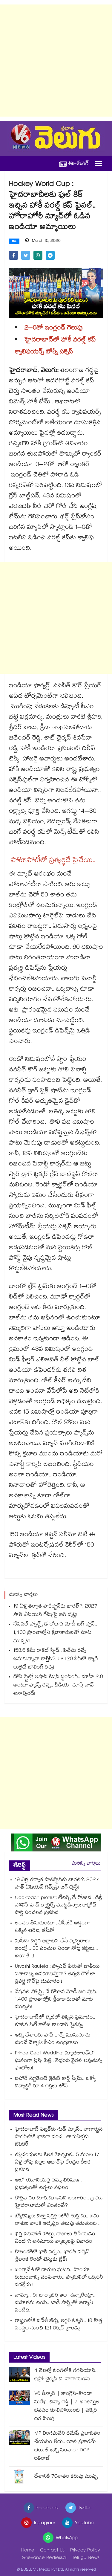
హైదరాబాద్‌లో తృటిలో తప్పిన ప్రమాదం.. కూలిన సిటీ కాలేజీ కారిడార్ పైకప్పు (55, 2022)
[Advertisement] (56, 61)
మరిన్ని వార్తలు (86, 1864)
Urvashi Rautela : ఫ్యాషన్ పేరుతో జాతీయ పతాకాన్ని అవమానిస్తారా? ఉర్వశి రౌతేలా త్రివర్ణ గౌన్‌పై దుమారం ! (57, 1974)
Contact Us (52, 2551)
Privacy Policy (85, 2551)
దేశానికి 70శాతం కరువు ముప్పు (66, 2477)
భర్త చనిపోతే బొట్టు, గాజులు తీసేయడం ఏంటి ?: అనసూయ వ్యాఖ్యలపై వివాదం (55, 2238)
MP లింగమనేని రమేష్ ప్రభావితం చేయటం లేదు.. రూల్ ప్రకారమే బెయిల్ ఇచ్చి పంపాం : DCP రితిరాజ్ (67, 2446)
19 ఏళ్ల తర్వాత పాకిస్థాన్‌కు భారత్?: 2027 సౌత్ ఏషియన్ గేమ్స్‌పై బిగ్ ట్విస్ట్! (55, 1611)
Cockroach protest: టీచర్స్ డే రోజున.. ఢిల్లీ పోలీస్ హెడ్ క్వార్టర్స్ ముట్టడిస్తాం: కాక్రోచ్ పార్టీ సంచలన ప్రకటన (59, 1906)
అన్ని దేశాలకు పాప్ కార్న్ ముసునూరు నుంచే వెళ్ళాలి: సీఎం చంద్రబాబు (53, 2039)
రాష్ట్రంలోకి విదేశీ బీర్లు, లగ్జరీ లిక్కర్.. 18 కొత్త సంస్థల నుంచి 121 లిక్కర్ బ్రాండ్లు (59, 2325)
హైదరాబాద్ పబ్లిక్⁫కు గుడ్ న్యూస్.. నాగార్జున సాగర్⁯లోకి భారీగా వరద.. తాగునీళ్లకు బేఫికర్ (59, 2137)
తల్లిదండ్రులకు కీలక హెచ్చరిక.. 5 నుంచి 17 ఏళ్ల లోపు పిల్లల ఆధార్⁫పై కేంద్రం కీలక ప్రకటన (57, 2163)
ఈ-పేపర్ (79, 164)
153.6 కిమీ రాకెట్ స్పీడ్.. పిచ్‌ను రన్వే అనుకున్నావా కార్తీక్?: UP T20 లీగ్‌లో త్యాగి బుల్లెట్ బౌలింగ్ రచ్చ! (56, 1659)
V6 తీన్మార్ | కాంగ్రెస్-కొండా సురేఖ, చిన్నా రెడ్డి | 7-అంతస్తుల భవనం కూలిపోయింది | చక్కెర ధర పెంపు (67, 2407)
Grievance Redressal (44, 2558)
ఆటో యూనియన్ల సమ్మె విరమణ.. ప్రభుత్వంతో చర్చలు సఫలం (48, 2184)
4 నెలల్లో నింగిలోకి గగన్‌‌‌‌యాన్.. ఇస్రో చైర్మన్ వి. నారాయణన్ (66, 2375)
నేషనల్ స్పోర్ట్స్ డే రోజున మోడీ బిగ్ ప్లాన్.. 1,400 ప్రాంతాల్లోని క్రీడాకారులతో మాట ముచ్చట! (55, 1633)
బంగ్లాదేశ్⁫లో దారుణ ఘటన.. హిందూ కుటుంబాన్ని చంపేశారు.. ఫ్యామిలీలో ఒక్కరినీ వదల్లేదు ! (59, 2278)
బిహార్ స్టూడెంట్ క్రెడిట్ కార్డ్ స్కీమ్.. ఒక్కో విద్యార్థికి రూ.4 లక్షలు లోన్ (55, 2083)
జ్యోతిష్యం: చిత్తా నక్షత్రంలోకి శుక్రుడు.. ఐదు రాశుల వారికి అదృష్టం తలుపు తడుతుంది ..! (58, 2220)
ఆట (14, 242)
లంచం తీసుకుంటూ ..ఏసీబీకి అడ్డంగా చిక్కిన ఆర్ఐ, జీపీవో (52, 1927)
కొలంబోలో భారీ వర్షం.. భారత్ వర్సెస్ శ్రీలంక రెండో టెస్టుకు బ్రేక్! (52, 2256)
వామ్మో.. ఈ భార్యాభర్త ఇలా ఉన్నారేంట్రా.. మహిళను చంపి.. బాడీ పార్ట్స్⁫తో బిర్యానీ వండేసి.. (55, 2303)
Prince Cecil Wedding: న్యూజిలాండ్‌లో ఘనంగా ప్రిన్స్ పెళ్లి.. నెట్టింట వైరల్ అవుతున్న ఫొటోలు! (59, 2061)
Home (28, 2551)
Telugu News (86, 2558)
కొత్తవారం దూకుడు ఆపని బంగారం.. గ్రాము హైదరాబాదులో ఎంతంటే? (59, 2202)
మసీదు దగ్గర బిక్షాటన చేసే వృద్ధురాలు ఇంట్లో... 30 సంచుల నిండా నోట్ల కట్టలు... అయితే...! (56, 1949)
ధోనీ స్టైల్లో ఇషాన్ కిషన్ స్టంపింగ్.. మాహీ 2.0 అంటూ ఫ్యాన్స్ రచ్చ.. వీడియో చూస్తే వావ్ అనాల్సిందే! (58, 1686)
